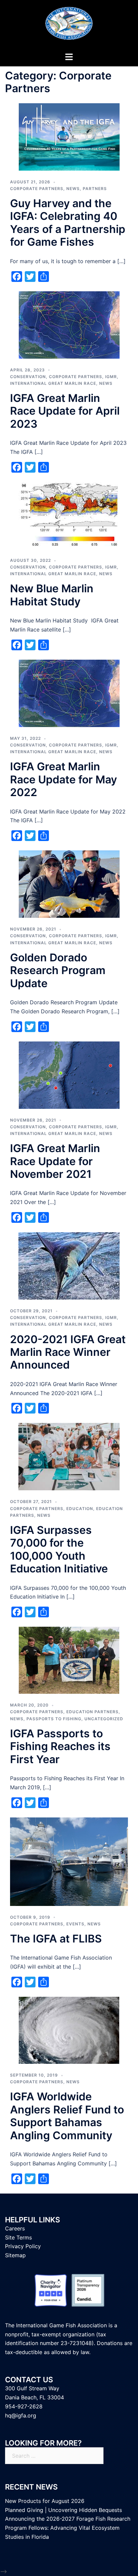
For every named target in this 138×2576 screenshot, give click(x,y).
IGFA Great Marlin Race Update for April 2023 (65, 411)
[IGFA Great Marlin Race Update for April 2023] (69, 324)
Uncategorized (104, 1719)
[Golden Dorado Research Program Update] (69, 884)
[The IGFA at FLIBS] (69, 1861)
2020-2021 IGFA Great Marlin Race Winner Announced (68, 1352)
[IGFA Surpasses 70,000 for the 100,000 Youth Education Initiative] (69, 1456)
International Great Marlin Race (53, 383)
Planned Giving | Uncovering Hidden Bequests (63, 2510)
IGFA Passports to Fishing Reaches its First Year (60, 1746)
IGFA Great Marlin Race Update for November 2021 (55, 1161)
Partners (95, 189)
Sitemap (15, 2255)
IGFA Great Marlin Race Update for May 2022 (63, 779)
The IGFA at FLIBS (56, 1939)
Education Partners (92, 1712)
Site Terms (18, 2237)
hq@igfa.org (21, 2415)
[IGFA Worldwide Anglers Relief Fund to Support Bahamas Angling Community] (69, 2030)
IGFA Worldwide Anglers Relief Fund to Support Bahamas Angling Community (67, 2116)
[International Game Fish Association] (69, 25)
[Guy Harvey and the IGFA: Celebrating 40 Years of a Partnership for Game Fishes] (69, 136)
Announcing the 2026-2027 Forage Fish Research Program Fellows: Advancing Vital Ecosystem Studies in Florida (68, 2528)
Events (75, 1924)
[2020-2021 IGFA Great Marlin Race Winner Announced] (69, 1265)
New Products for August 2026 (45, 2501)
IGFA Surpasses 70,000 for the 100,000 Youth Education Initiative (59, 1549)
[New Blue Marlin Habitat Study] (69, 515)
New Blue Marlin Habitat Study (52, 595)
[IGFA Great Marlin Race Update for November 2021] (69, 1075)
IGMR (111, 377)
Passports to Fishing (54, 1719)
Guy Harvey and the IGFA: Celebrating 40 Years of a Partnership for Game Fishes (68, 223)
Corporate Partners (37, 189)
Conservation (28, 377)
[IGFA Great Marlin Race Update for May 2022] (69, 693)
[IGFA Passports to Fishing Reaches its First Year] (69, 1660)
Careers (15, 2228)
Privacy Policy (23, 2246)
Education (80, 1509)
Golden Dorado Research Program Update (58, 970)
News (73, 189)
